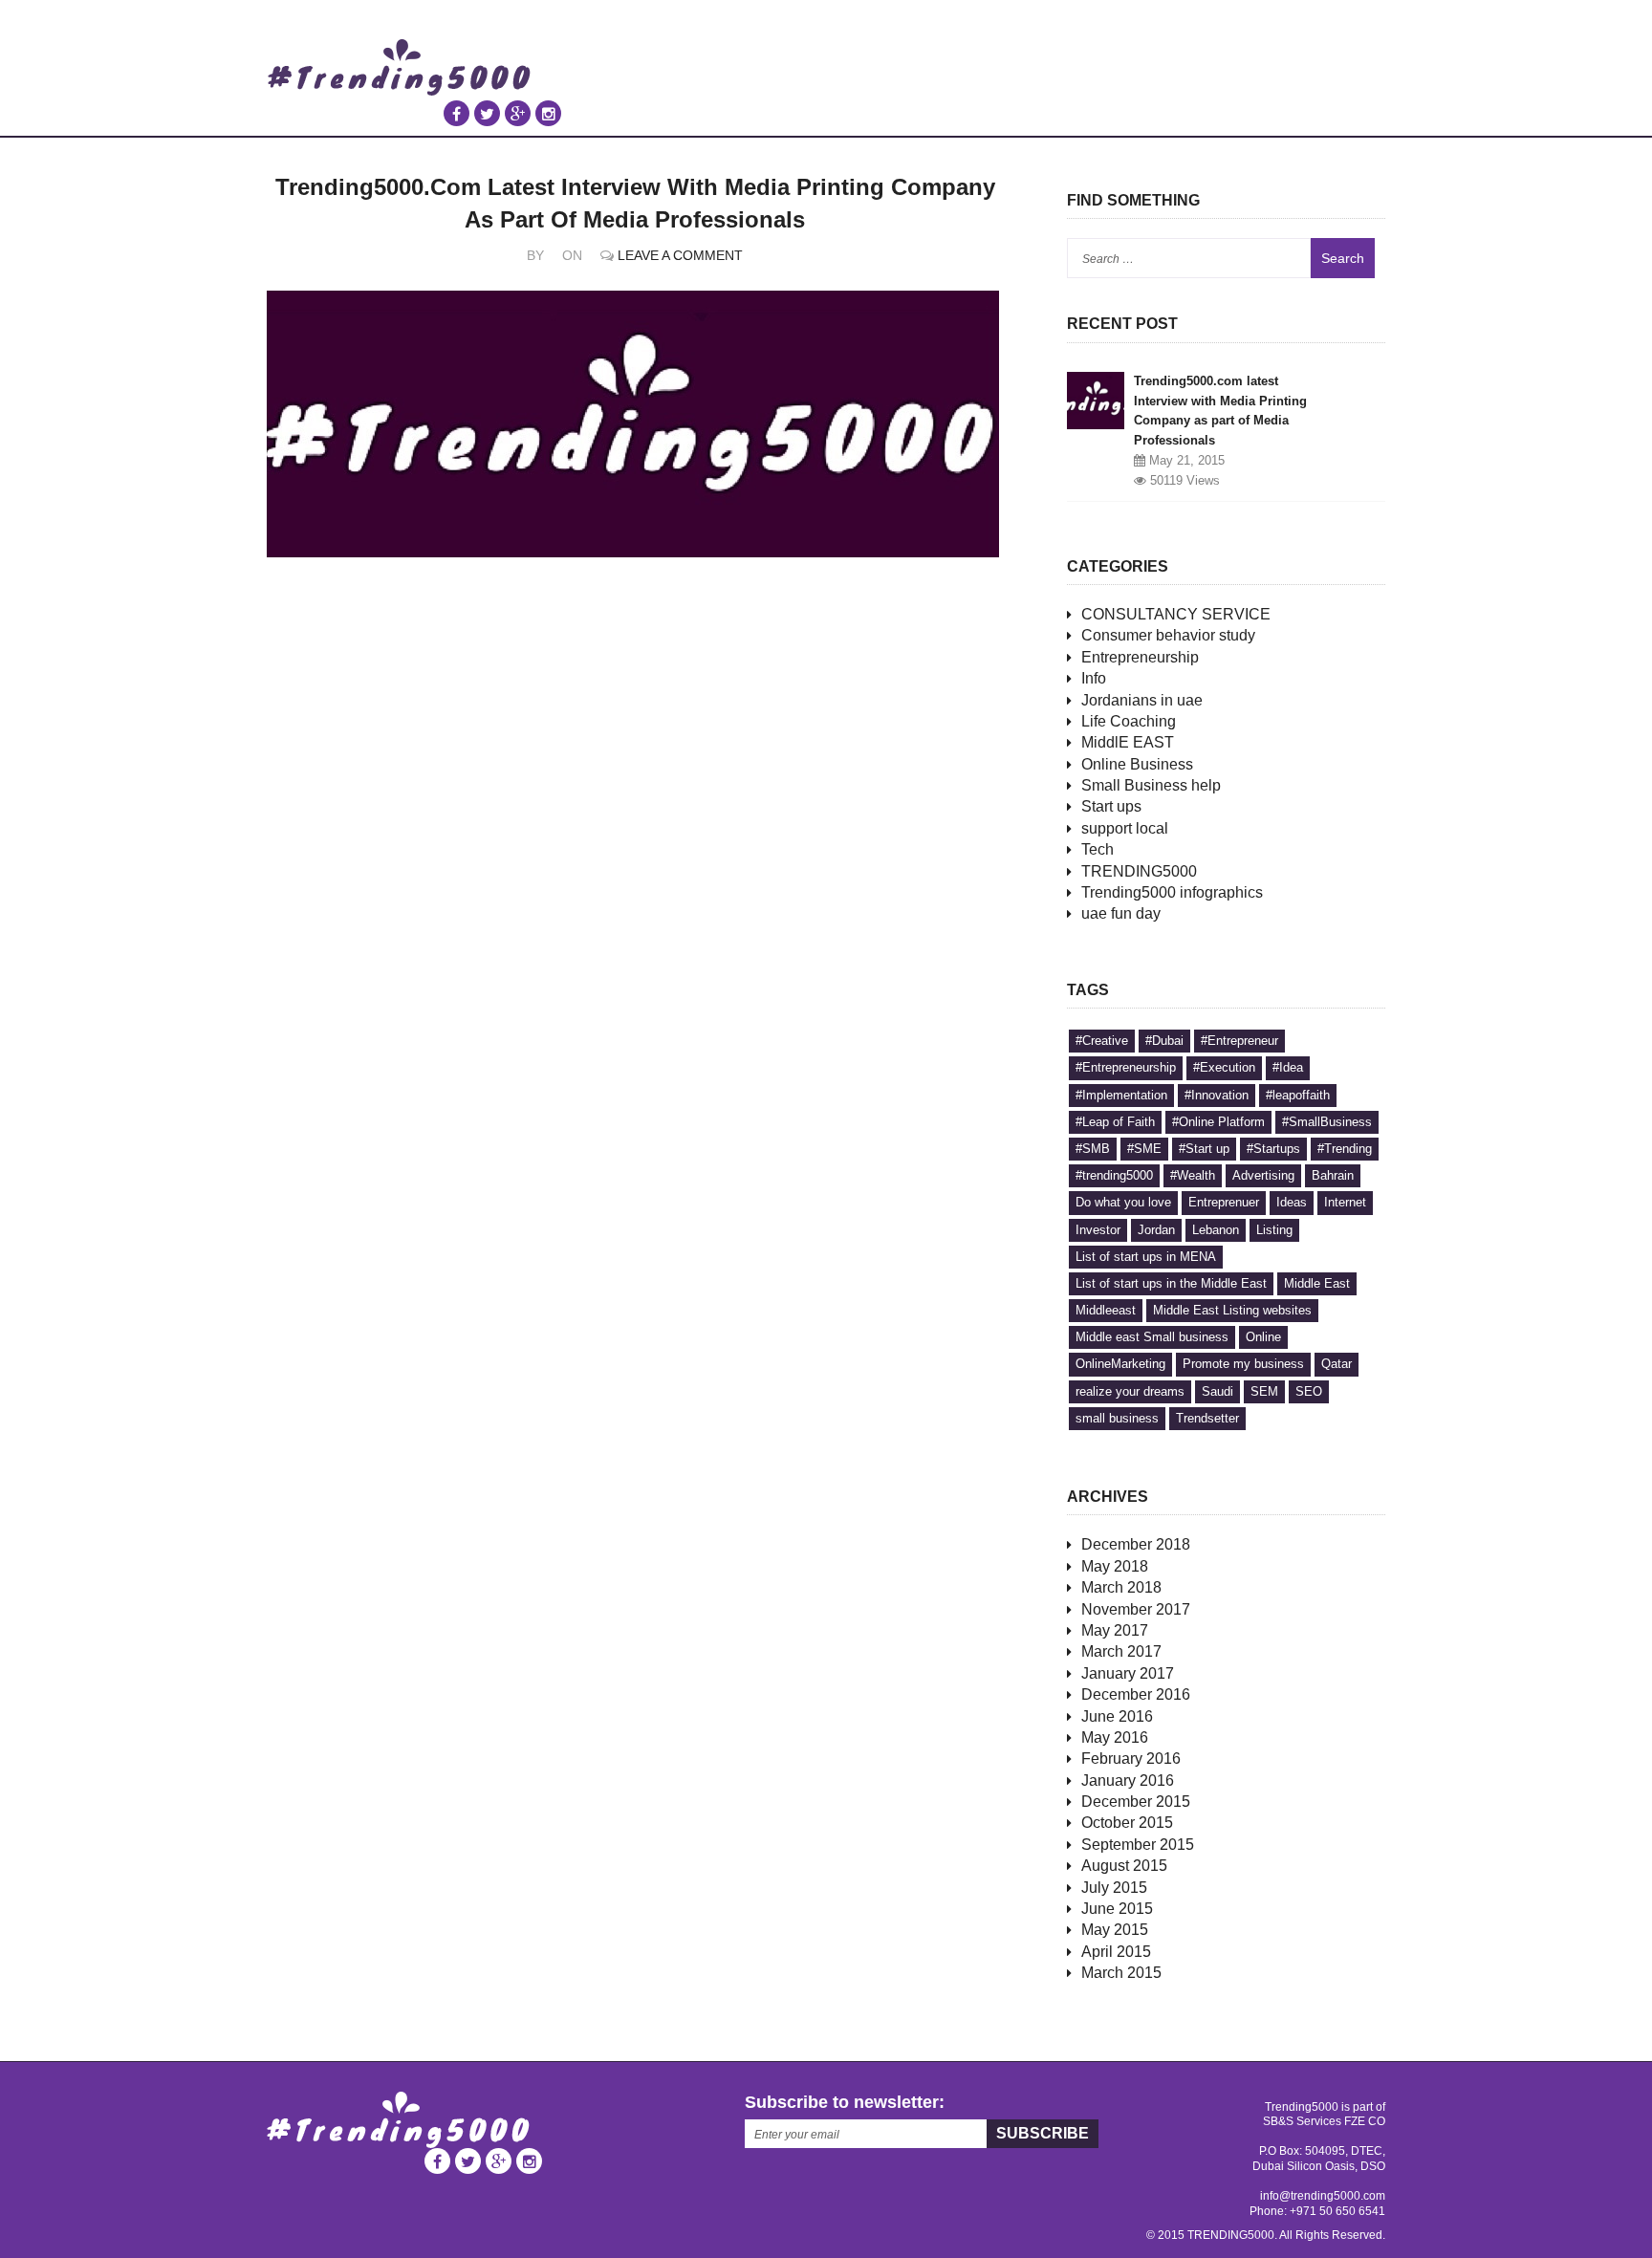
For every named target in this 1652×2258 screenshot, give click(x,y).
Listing (1274, 1230)
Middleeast (1106, 1310)
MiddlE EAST (1128, 742)
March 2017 (1121, 1651)
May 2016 (1115, 1737)
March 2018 (1121, 1587)
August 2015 (1124, 1866)
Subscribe (1043, 2133)
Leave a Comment (680, 255)
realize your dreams (1130, 1391)
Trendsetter (1207, 1418)
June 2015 (1117, 1909)
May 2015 (1115, 1930)
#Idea (1288, 1067)
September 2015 (1138, 1845)
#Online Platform (1218, 1122)
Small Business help (1151, 785)
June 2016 (1117, 1716)
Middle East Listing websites (1232, 1310)
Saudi (1217, 1391)
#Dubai (1164, 1041)
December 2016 (1136, 1694)
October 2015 (1127, 1823)
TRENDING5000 (1139, 871)
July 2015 (1114, 1888)
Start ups (1111, 806)
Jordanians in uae (1142, 700)
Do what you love (1123, 1202)
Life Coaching (1129, 721)
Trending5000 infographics (1172, 892)
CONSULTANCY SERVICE (1176, 614)
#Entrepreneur (1239, 1041)
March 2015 (1121, 1973)
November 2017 (1136, 1609)
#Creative (1102, 1041)
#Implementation (1121, 1095)
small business (1117, 1418)
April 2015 (1116, 1952)
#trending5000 (1114, 1175)
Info (1094, 678)
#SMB (1093, 1149)
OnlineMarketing (1120, 1364)
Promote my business (1243, 1364)
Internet (1345, 1202)
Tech (1098, 849)
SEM (1264, 1391)
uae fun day (1121, 913)
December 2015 (1136, 1802)
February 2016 (1131, 1759)
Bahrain (1333, 1175)
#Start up (1204, 1149)
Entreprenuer (1224, 1202)
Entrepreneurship (1140, 657)
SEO (1309, 1391)
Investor (1098, 1230)
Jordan (1156, 1230)
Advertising (1263, 1175)
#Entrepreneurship (1126, 1067)
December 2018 (1136, 1544)
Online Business (1137, 764)
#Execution (1224, 1067)
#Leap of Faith (1115, 1122)
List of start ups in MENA (1146, 1257)
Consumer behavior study (1168, 635)
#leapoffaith (1298, 1095)
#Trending (1345, 1149)
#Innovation (1217, 1095)
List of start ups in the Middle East (1171, 1283)
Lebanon (1216, 1230)
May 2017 (1115, 1630)
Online (1263, 1337)
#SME (1144, 1149)
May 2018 (1115, 1566)
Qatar (1337, 1364)
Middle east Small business (1152, 1337)
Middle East (1317, 1283)
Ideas (1292, 1202)
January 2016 (1128, 1780)
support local (1125, 828)
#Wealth (1193, 1175)
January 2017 (1128, 1673)
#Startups (1273, 1149)
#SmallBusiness (1327, 1122)
